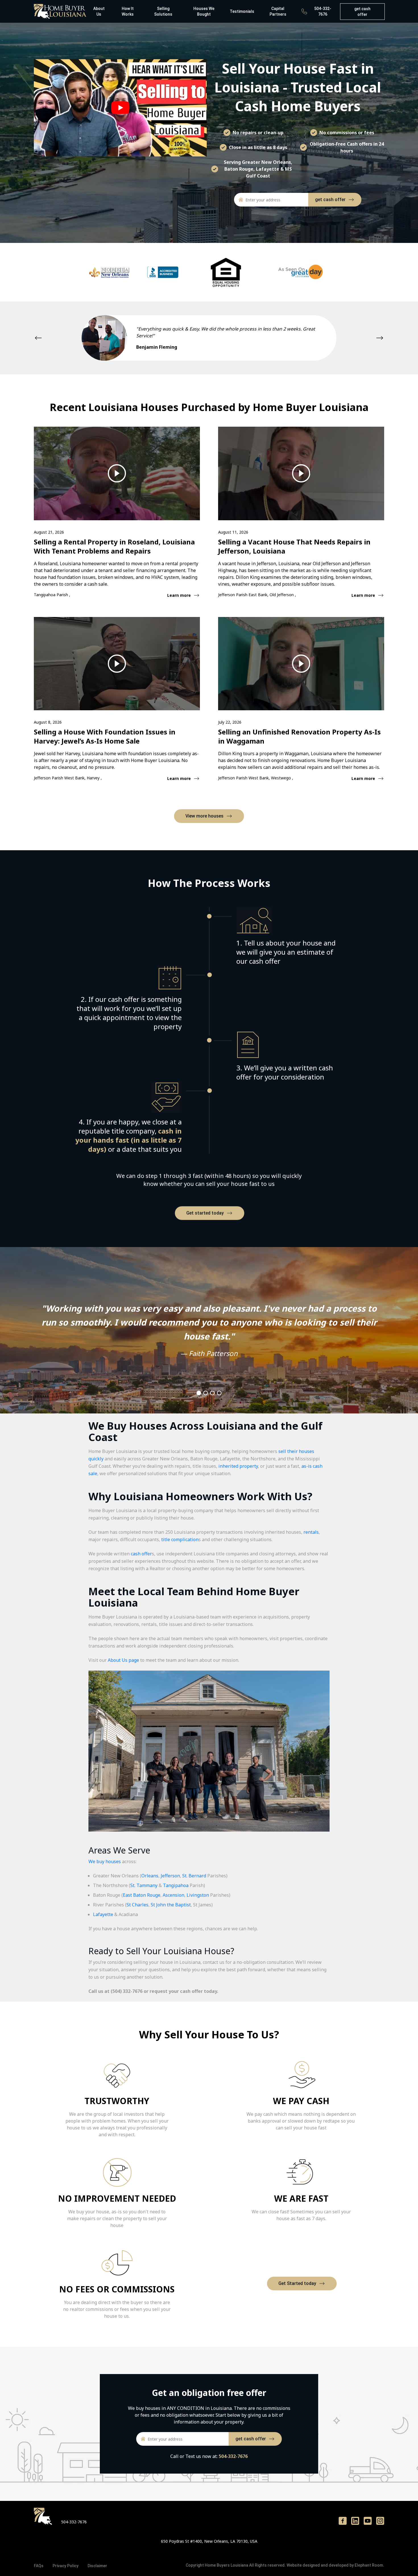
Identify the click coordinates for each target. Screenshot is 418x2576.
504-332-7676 (323, 11)
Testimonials (242, 11)
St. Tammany (144, 1885)
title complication (180, 1539)
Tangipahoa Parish (51, 595)
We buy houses (105, 1861)
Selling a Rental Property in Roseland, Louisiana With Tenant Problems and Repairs (114, 546)
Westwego (282, 778)
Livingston (198, 1895)
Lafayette (103, 1914)
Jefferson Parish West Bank (59, 778)
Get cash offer (362, 12)
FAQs (39, 2566)
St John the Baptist (171, 1905)
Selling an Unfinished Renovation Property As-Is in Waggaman (299, 736)
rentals (311, 1532)
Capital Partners (278, 11)
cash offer (141, 1554)
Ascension (173, 1895)
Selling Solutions (163, 11)
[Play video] (117, 473)
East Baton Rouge (142, 1895)
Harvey (94, 778)
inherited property (238, 1466)
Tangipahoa (176, 1885)
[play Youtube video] (120, 108)
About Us (99, 11)
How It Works (128, 11)
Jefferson (170, 1876)
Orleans (150, 1876)
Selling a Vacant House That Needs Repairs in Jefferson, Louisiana (294, 546)
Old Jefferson (282, 595)
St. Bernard (194, 1876)
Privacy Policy (66, 2566)
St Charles (137, 1905)
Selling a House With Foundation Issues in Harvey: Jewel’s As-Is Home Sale (105, 736)
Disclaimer (97, 2566)
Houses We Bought (204, 11)
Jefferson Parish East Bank (243, 595)
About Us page (123, 1660)
